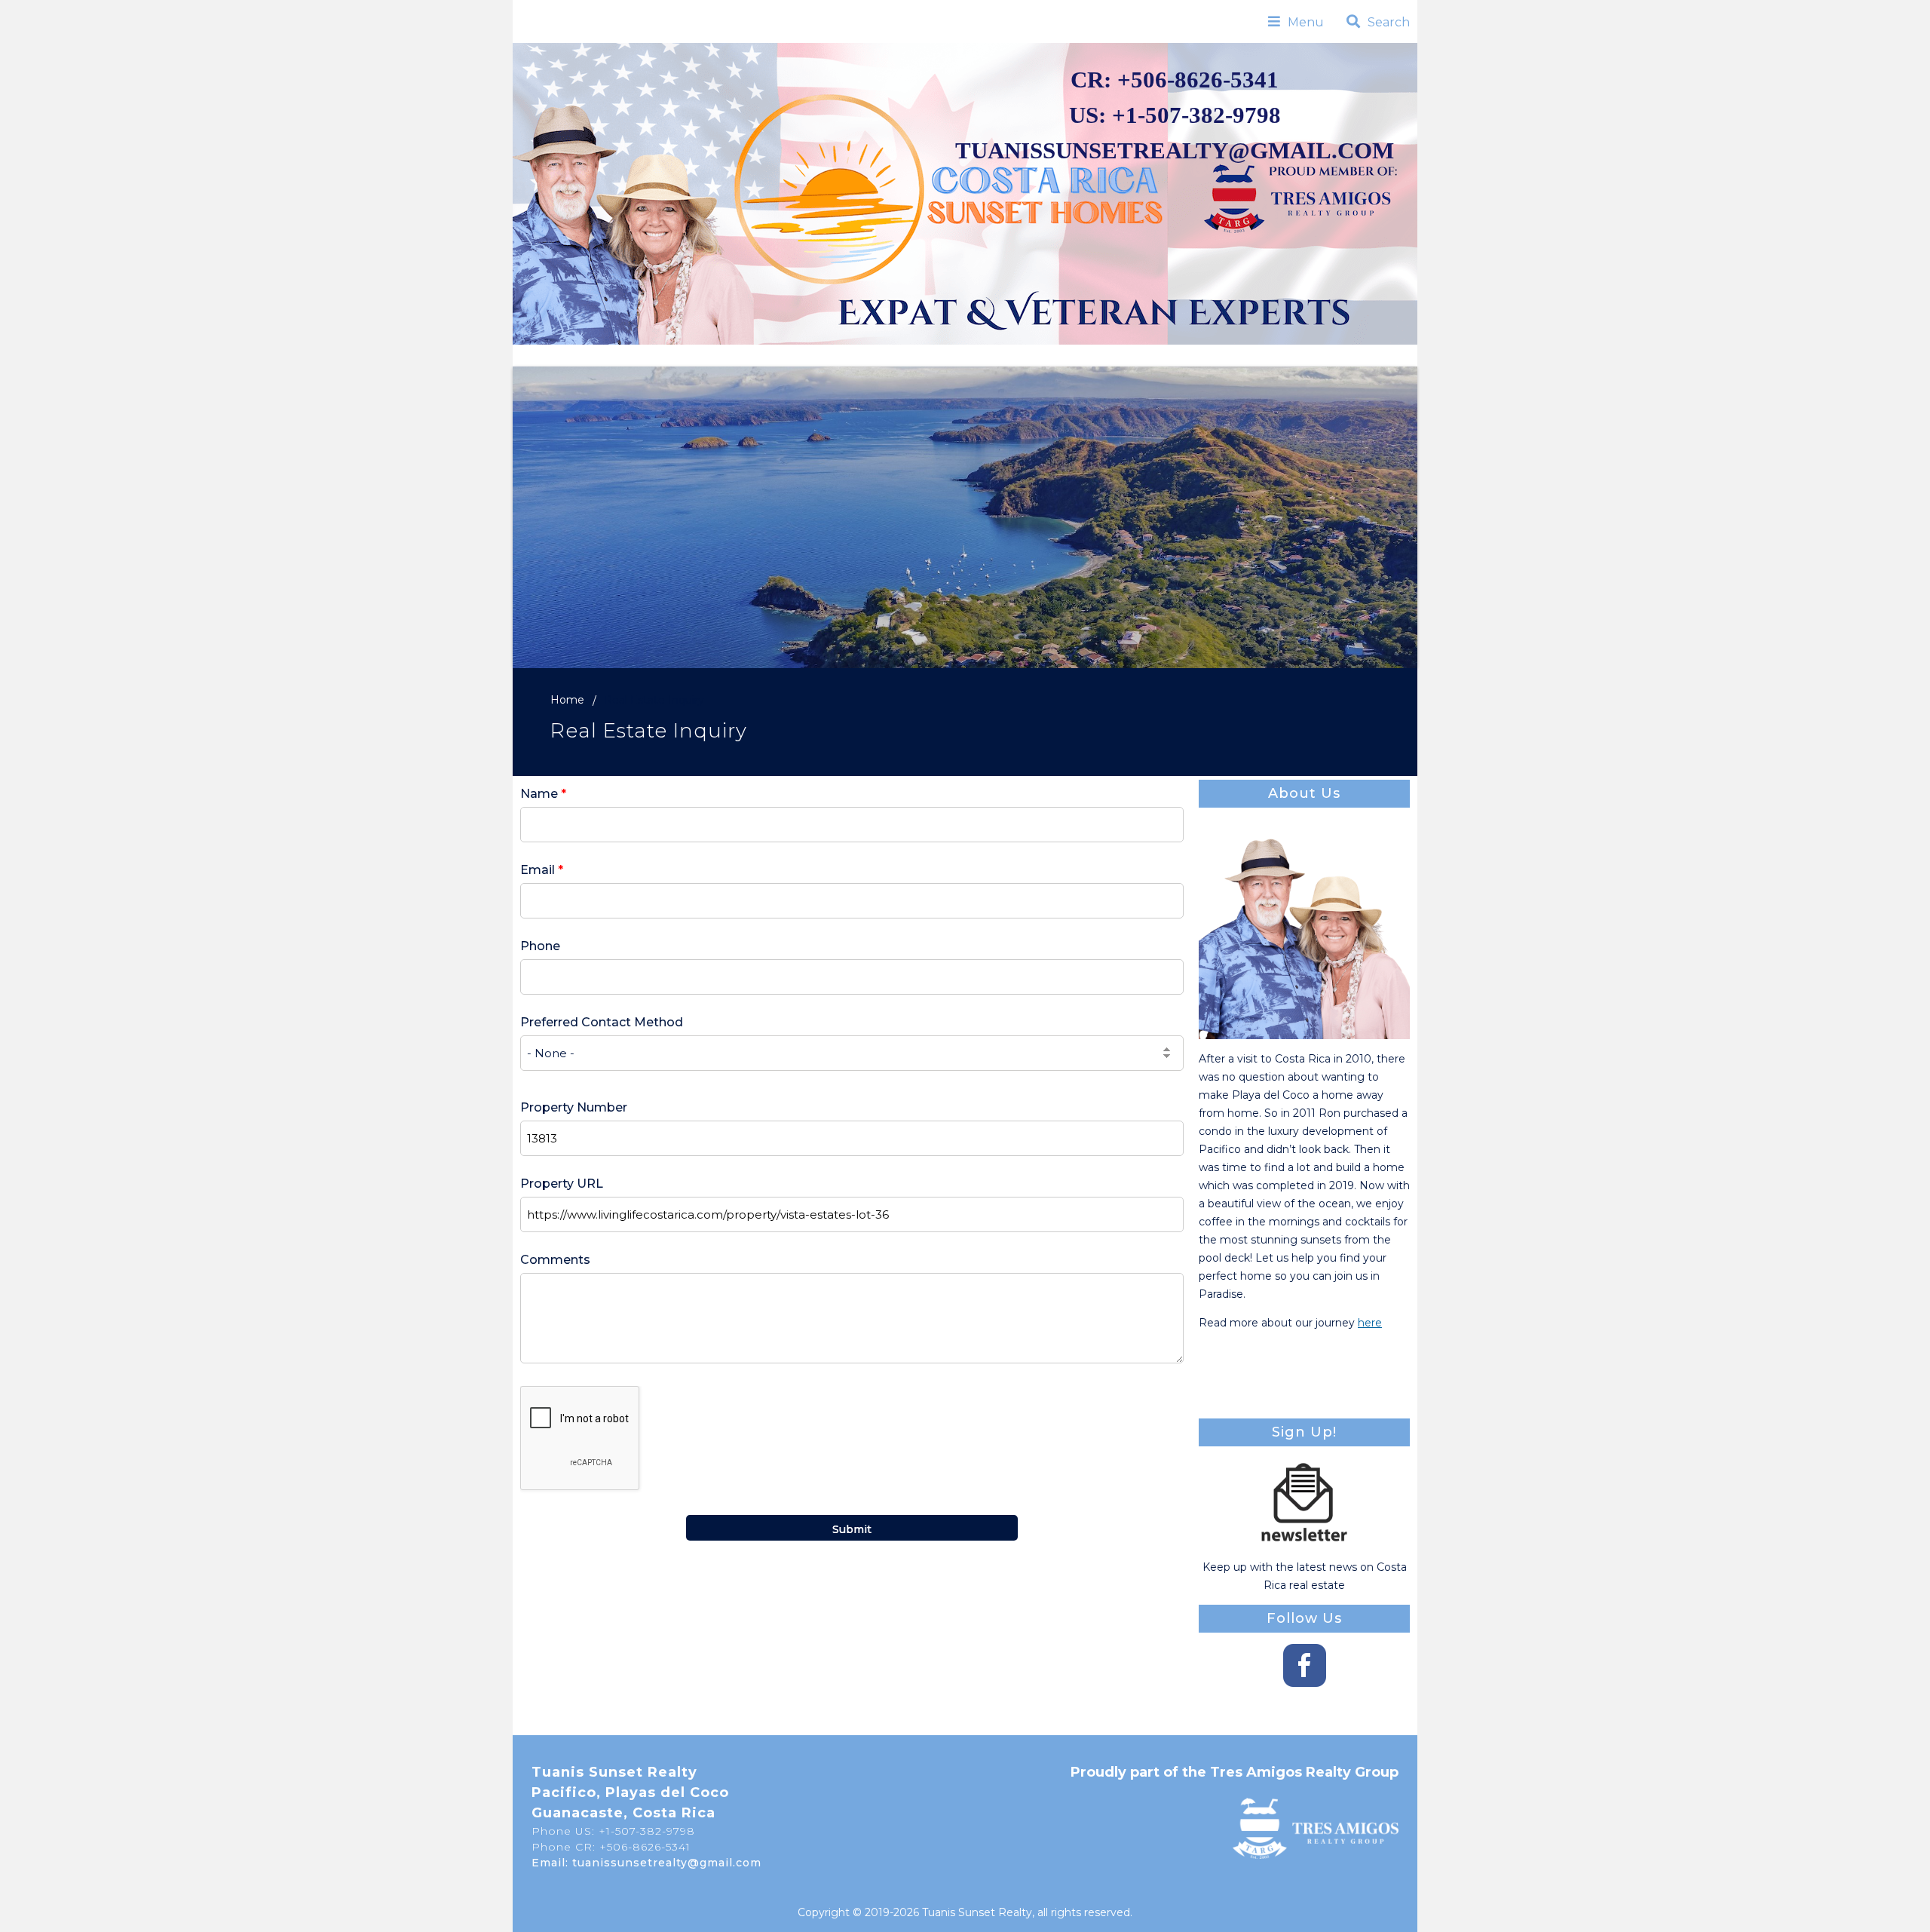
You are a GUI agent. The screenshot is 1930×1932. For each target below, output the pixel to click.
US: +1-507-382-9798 (1175, 115)
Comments (555, 1260)
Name (543, 794)
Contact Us (1228, 355)
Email (542, 870)
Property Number (574, 1107)
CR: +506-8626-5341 (1175, 80)
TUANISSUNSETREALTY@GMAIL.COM (1175, 151)
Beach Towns (872, 355)
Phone (540, 946)
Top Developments (1018, 355)
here (1370, 1323)
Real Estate (754, 355)
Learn (1135, 355)
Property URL (562, 1184)
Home (669, 355)
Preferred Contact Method (602, 1022)
